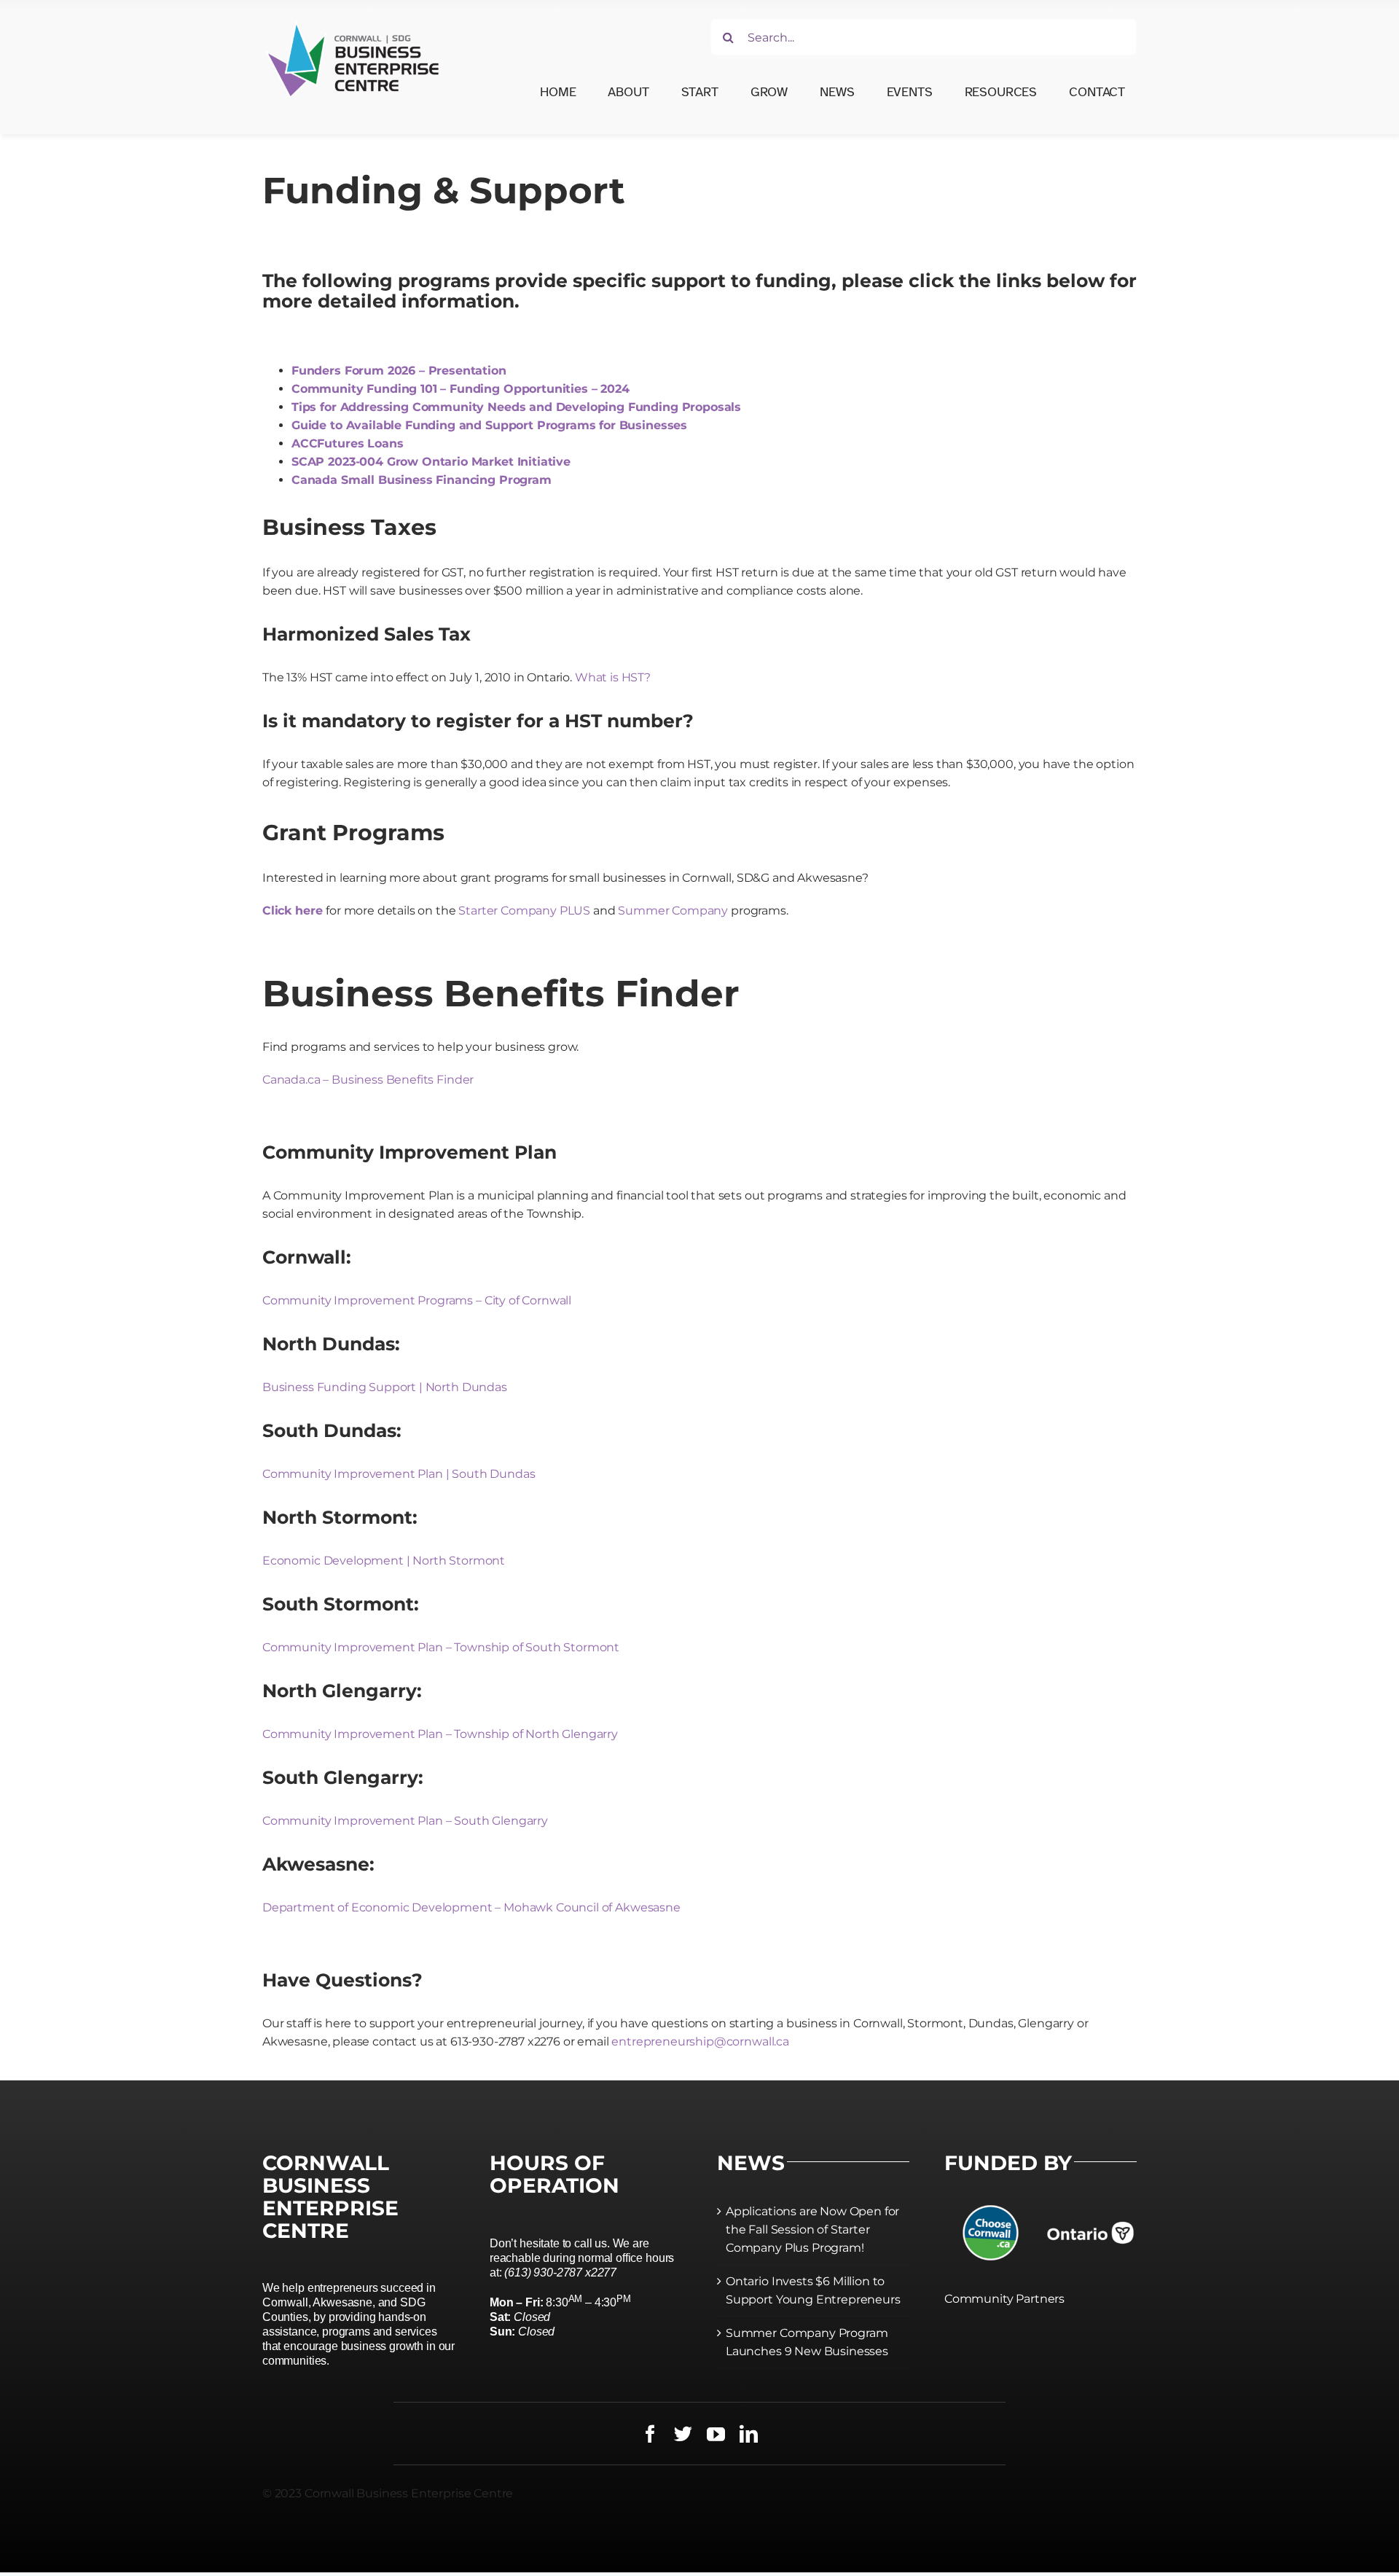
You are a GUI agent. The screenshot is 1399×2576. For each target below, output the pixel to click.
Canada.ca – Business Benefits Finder (368, 1080)
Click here (292, 911)
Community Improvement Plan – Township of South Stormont (441, 1647)
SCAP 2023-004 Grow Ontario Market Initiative (431, 462)
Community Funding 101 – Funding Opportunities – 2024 (461, 389)
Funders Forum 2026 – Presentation (399, 371)
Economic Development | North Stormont (384, 1561)
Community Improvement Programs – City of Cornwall (417, 1300)
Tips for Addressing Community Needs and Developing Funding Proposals (516, 407)
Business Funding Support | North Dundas (385, 1387)
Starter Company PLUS (524, 911)
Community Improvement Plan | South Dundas (399, 1474)
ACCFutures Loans (347, 443)
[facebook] (650, 2434)
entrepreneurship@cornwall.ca (700, 2041)
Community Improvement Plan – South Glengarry (405, 1821)
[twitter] (683, 2434)
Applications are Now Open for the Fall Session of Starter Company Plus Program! (812, 2229)
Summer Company (673, 911)
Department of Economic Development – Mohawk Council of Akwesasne (471, 1907)
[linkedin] (749, 2434)
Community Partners (1004, 2299)
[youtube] (716, 2434)
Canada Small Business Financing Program (422, 480)
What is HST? (613, 677)
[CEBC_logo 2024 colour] (353, 20)
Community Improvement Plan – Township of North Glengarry (440, 1734)
